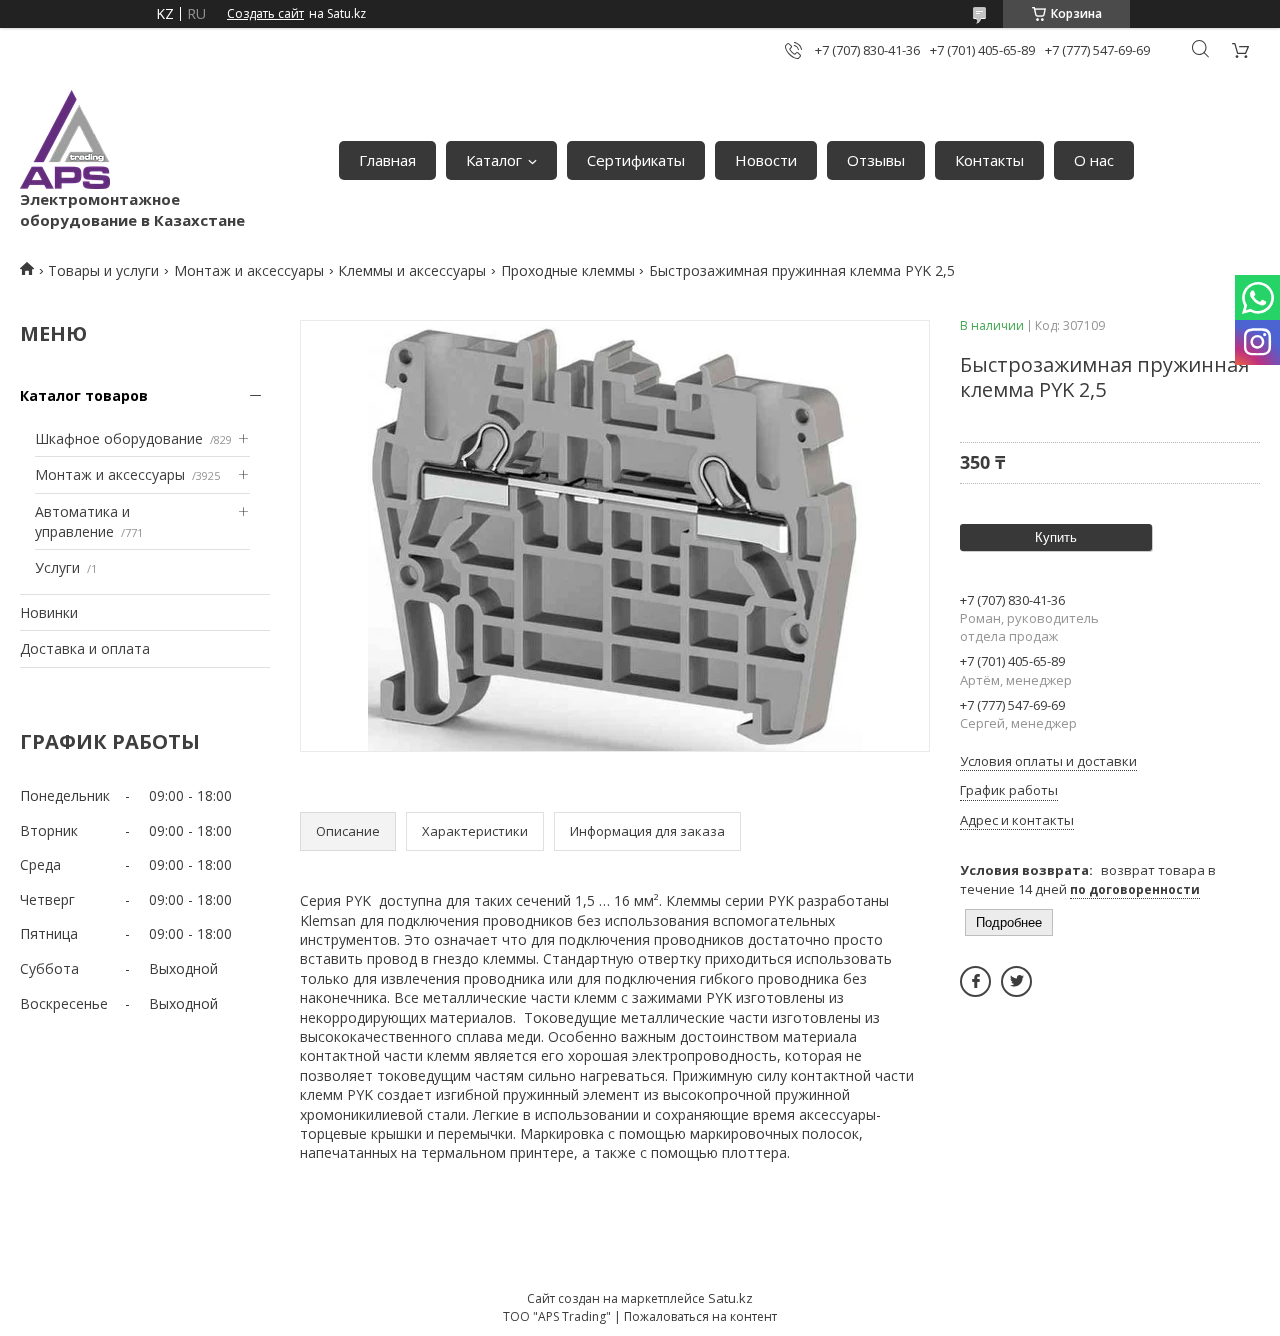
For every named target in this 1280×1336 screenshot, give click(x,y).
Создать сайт (265, 14)
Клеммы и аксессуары (412, 270)
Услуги (57, 567)
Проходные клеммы (568, 270)
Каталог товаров (84, 395)
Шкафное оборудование (119, 438)
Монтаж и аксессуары (249, 270)
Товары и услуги (103, 270)
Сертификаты (636, 160)
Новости (766, 160)
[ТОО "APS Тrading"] (65, 139)
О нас (1094, 160)
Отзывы (876, 160)
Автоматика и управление (82, 521)
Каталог (494, 160)
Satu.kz (730, 1298)
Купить (1056, 537)
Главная (387, 160)
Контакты (989, 160)
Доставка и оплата (85, 648)
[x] (1016, 981)
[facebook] (975, 981)
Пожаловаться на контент (700, 1316)
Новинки (49, 612)
